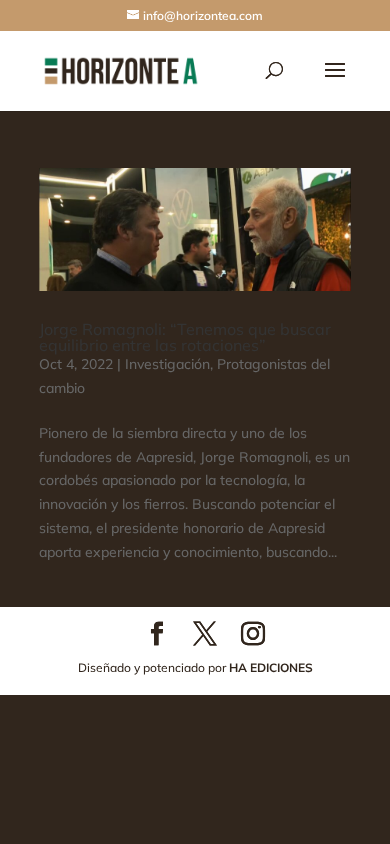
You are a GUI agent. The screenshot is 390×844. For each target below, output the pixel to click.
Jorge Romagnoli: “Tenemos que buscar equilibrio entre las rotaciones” (185, 337)
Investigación (167, 364)
